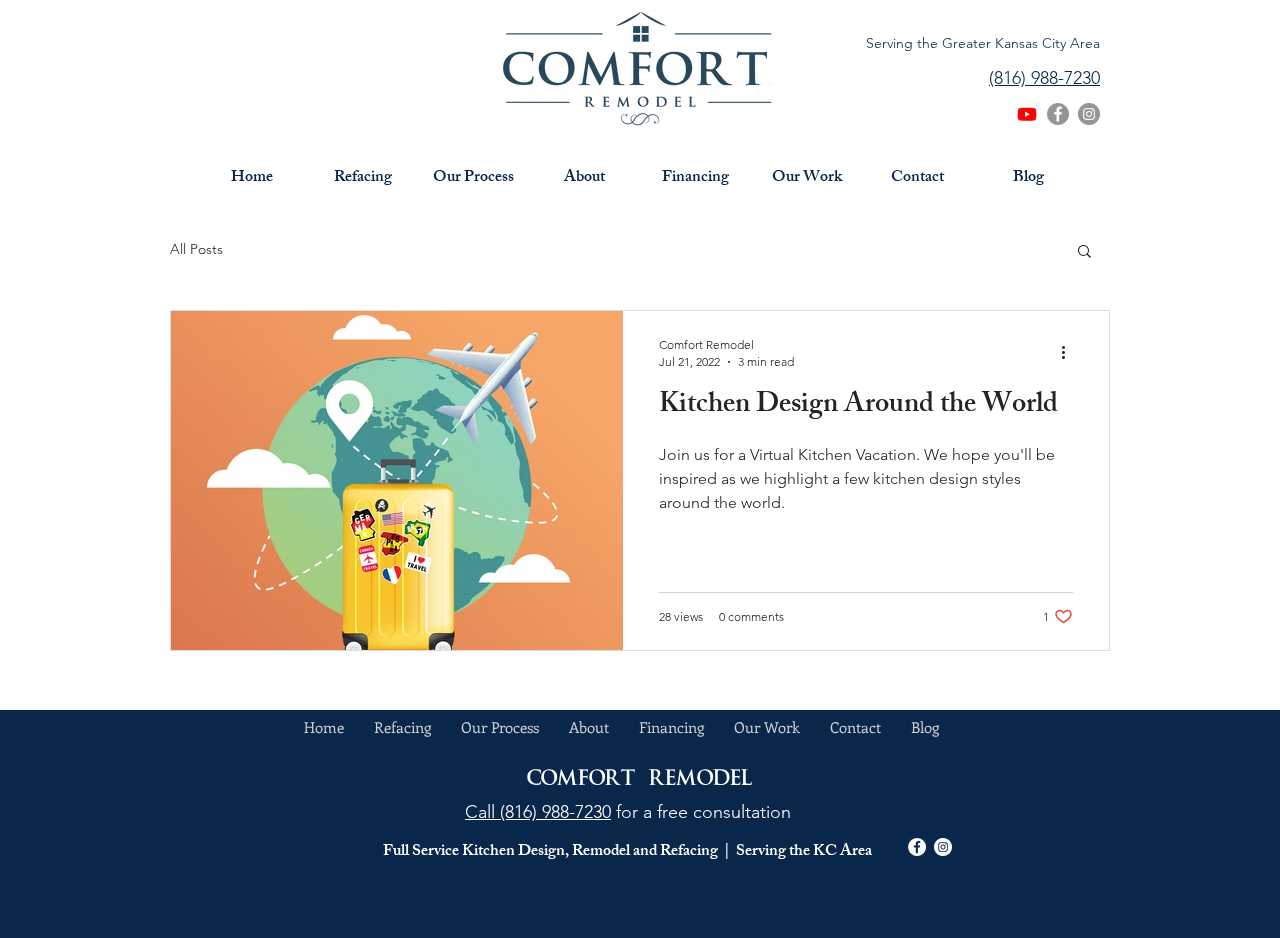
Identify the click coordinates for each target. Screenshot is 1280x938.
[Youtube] (1027, 114)
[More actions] (1070, 352)
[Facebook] (1058, 114)
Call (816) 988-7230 (538, 812)
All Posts (196, 249)
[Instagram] (1089, 114)
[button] (1084, 252)
